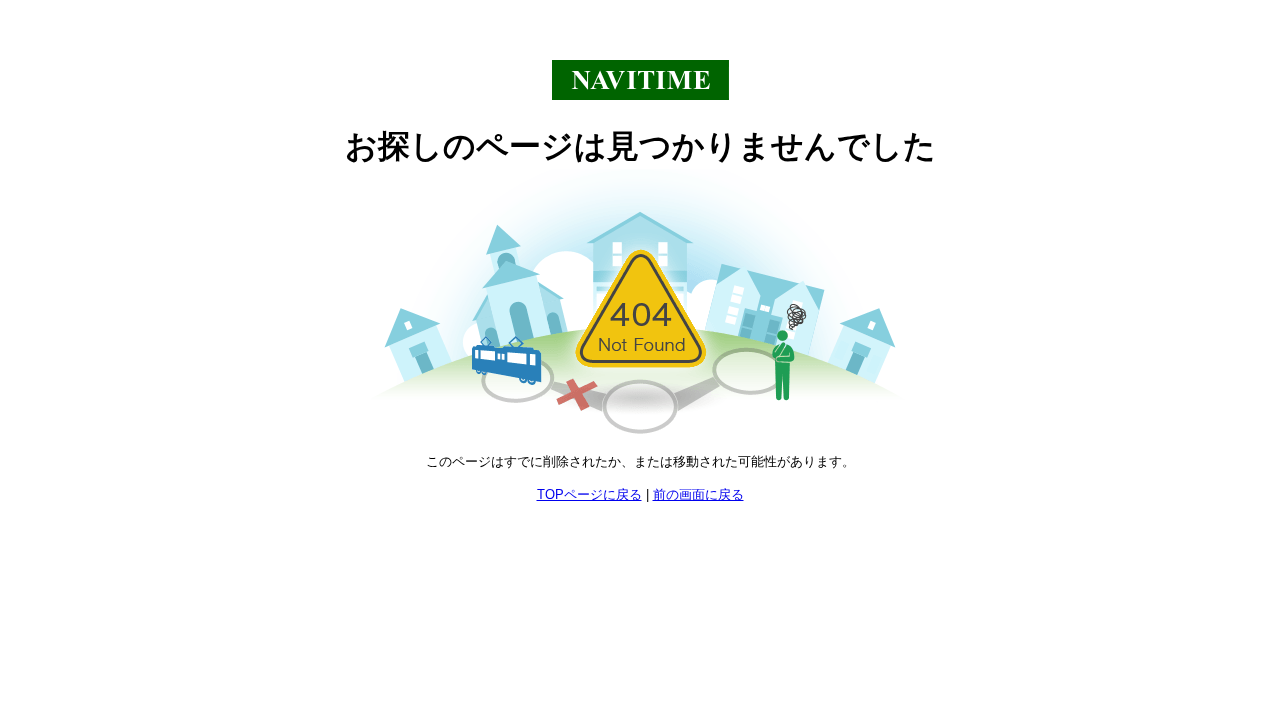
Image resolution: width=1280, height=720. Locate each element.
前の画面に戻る (698, 494)
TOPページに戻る (589, 494)
